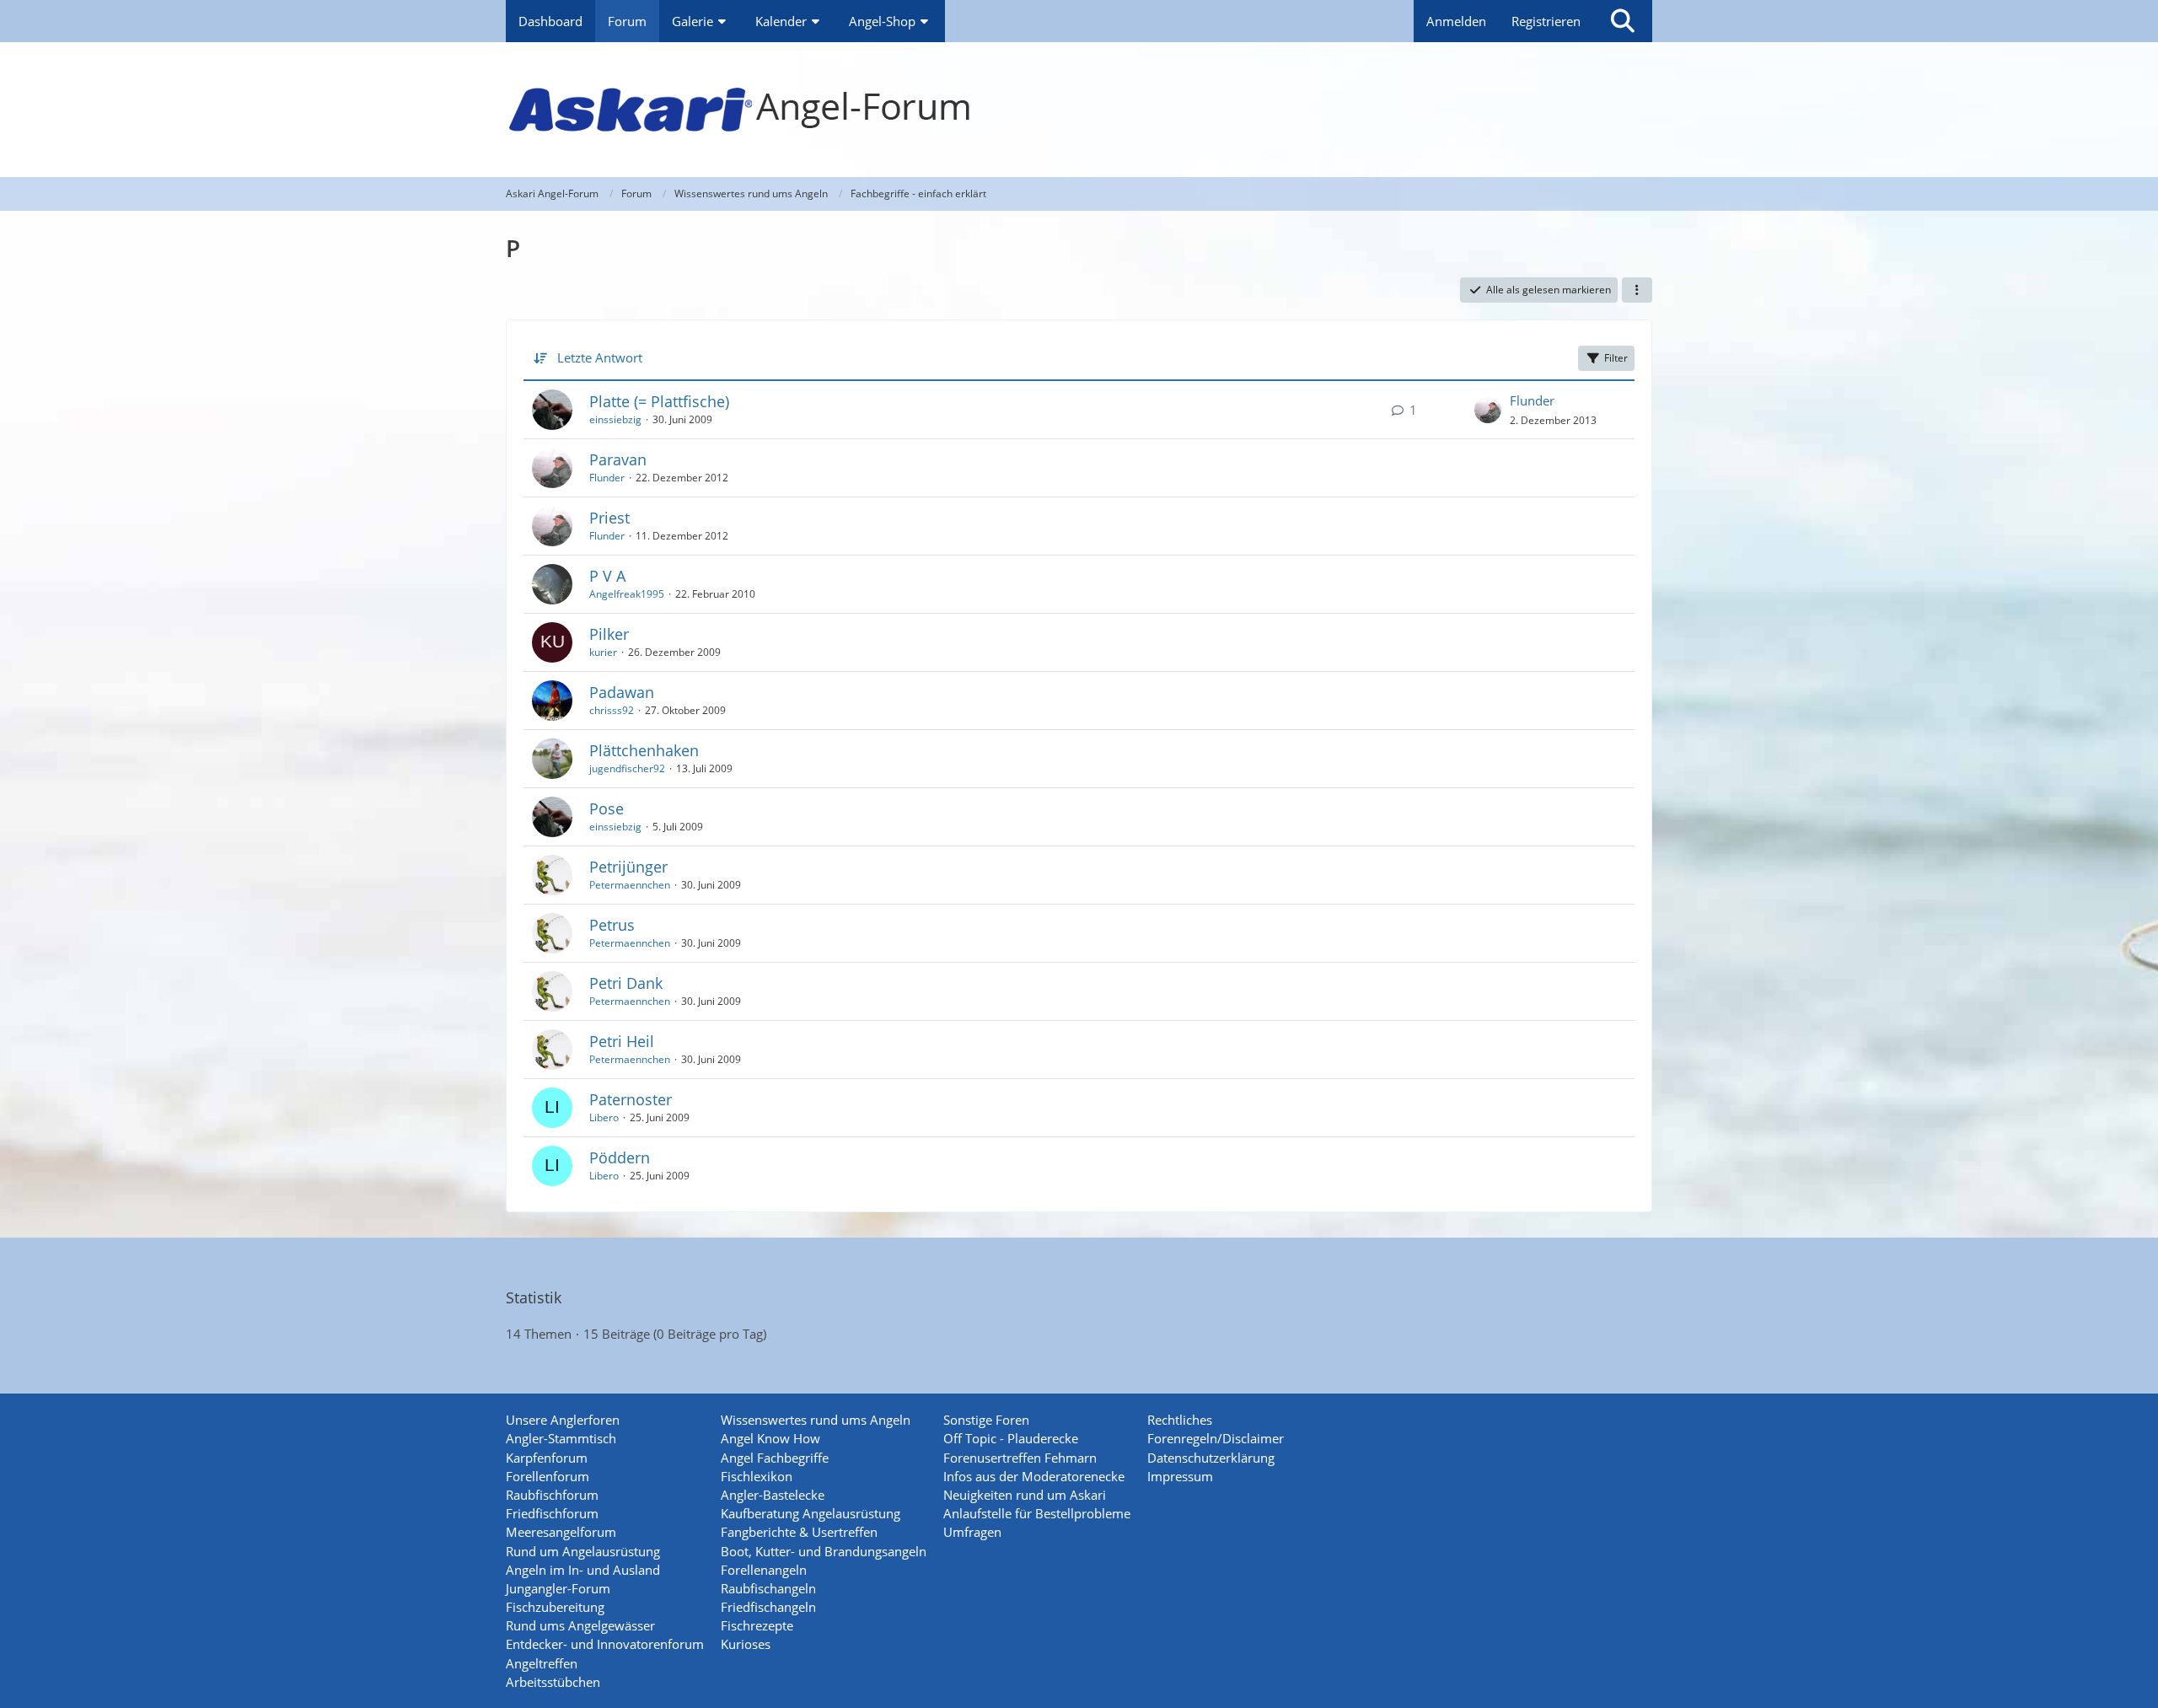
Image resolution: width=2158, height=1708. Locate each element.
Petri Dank (626, 983)
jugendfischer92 (627, 768)
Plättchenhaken (644, 750)
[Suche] (1623, 21)
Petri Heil (622, 1041)
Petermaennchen (630, 885)
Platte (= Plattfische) (659, 401)
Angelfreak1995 (627, 594)
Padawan (622, 692)
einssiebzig (615, 419)
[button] (1637, 290)
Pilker (609, 634)
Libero (604, 1117)
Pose (607, 808)
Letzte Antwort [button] (600, 357)
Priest (609, 518)
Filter (1616, 358)
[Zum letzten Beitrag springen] (1488, 410)
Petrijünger (628, 867)
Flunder (1532, 400)
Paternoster (631, 1099)
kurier (603, 652)
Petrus (612, 925)
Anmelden (1456, 21)
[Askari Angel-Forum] (1079, 110)
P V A (607, 576)
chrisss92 (612, 710)
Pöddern (620, 1157)
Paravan (618, 459)
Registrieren (1546, 21)
